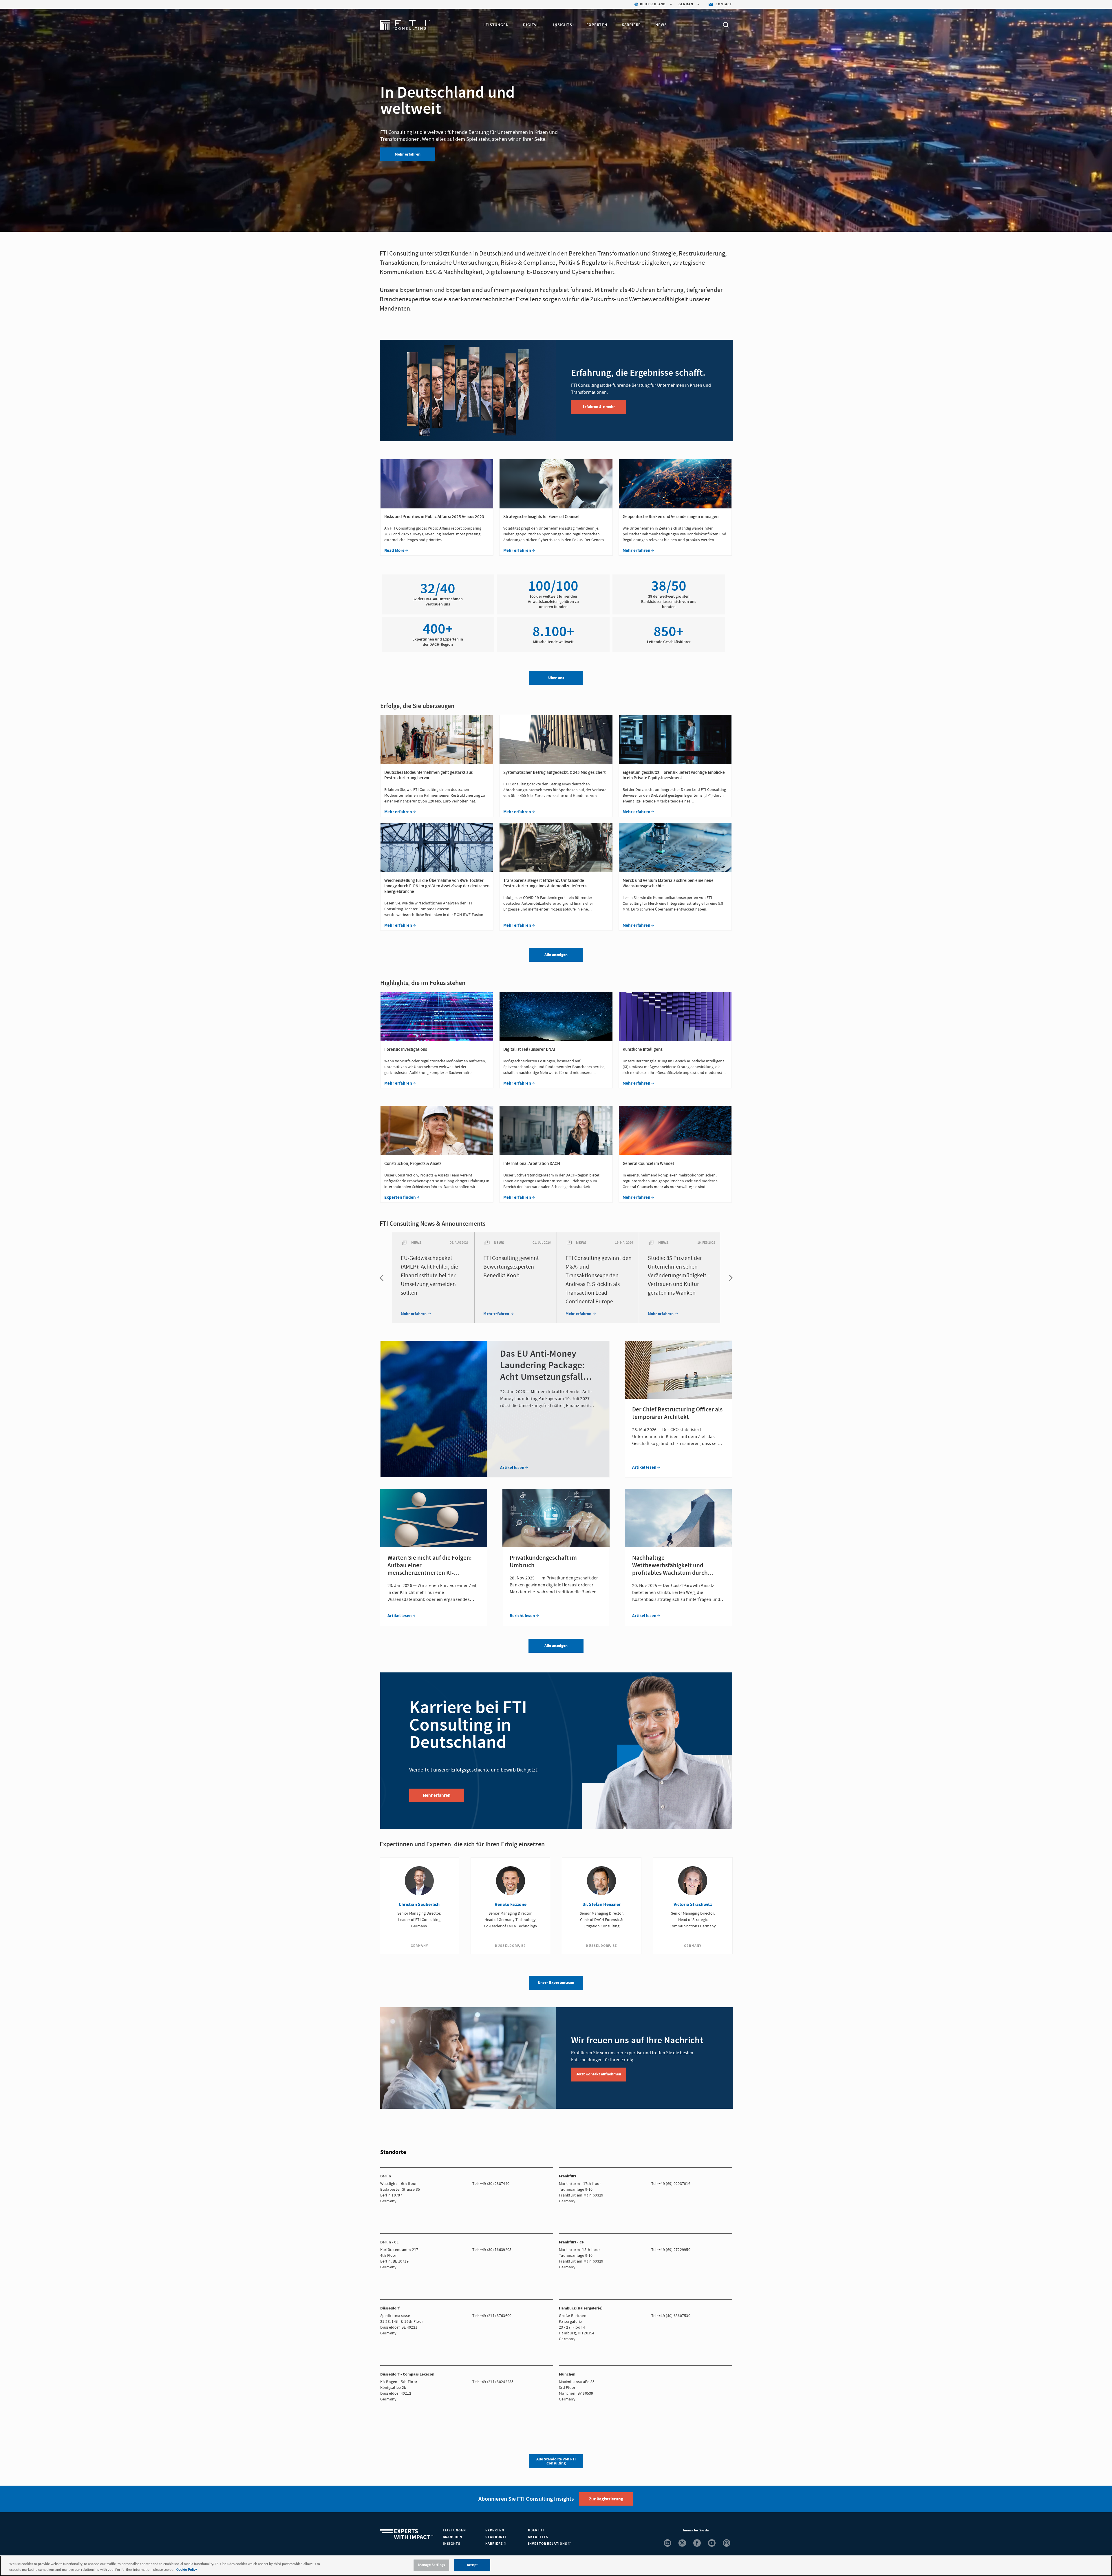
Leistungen (496, 25)
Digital (531, 25)
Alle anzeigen (556, 1646)
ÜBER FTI (536, 2530)
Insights (563, 25)
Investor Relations (548, 2544)
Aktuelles (538, 2537)
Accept (472, 2565)
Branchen (452, 2537)
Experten (597, 25)
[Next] (729, 1278)
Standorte (496, 2537)
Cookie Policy (187, 2570)
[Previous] (383, 1278)
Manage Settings (431, 2565)
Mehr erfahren (408, 154)
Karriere (631, 25)
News (661, 25)
